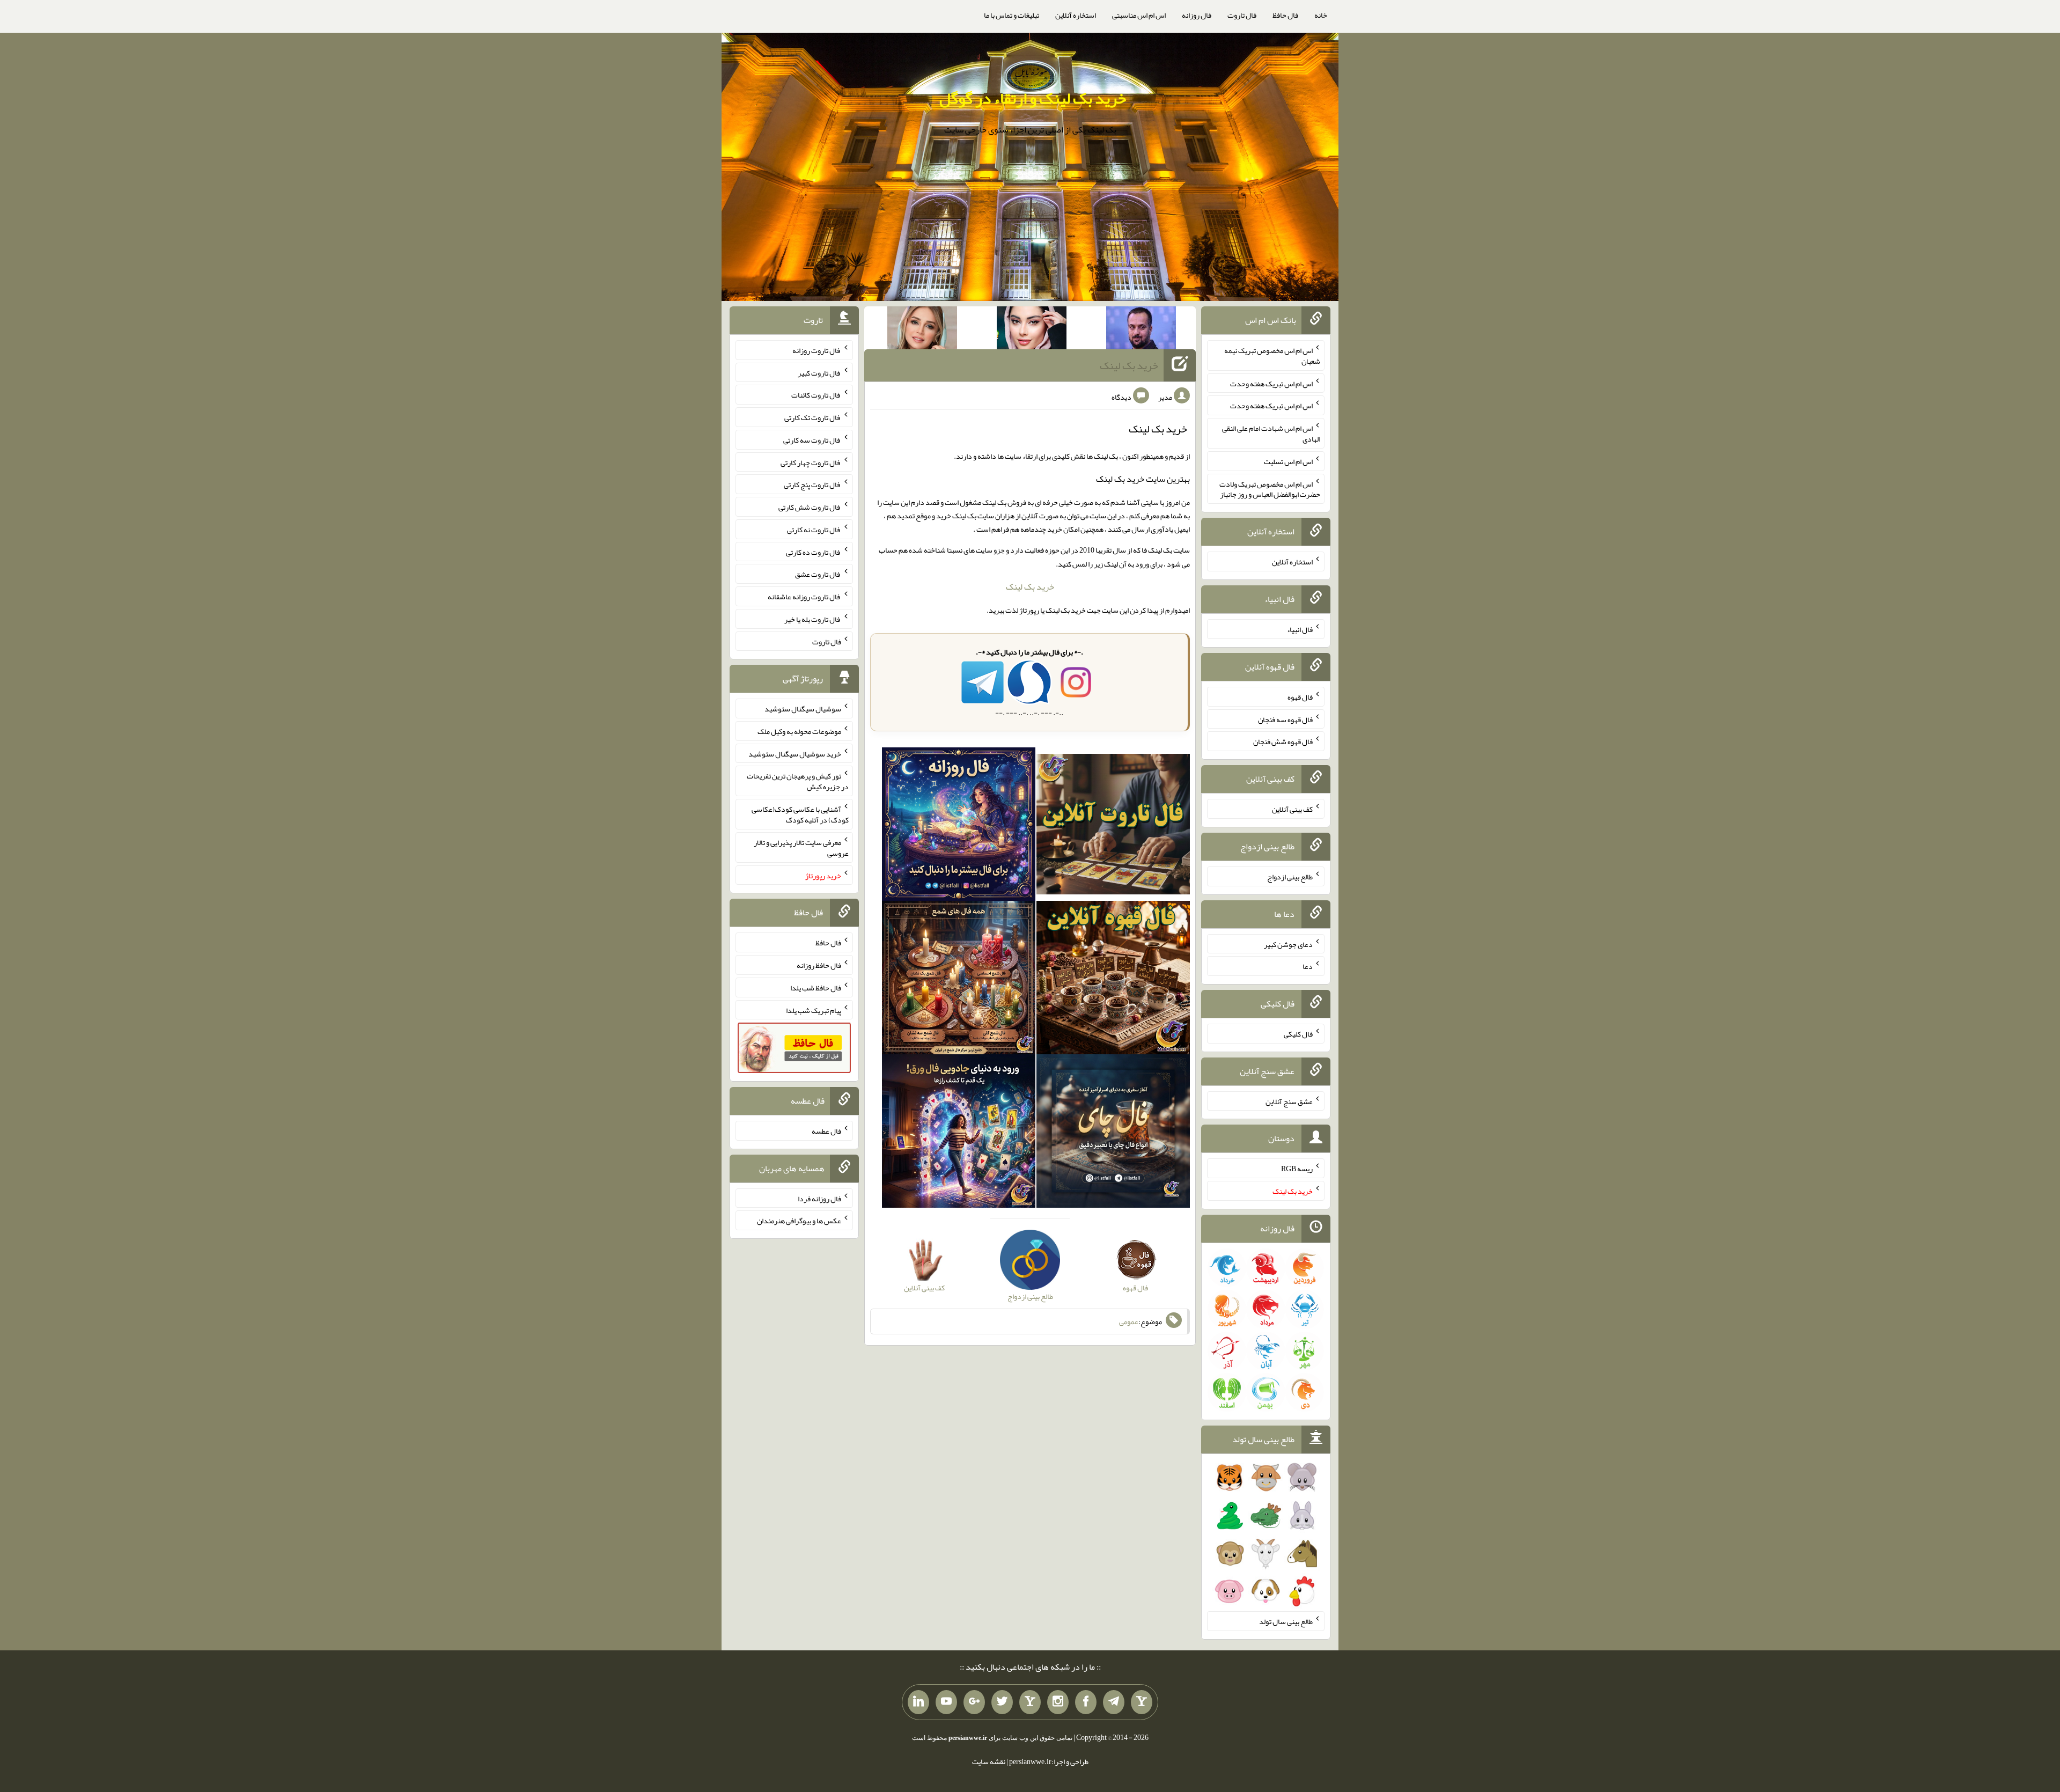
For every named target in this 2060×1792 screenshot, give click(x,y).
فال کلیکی (1298, 1034)
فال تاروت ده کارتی (814, 552)
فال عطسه (826, 1131)
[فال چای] (1113, 1133)
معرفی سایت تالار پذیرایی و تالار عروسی (801, 848)
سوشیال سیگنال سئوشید (803, 709)
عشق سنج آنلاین (1289, 1101)
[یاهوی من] (1142, 1702)
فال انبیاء (1300, 629)
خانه (1321, 15)
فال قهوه (1300, 697)
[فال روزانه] (959, 826)
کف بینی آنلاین (1292, 809)
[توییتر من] (1002, 1702)
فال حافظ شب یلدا (816, 988)
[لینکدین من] (918, 1702)
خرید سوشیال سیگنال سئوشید (795, 753)
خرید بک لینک (1129, 365)
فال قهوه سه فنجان (1285, 719)
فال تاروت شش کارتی (810, 507)
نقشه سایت (989, 1761)
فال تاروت (1242, 15)
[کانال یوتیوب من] (946, 1702)
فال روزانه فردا (819, 1198)
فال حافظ (1285, 15)
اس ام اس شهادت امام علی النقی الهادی (1271, 434)
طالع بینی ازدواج (1290, 877)
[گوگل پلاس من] (974, 1702)
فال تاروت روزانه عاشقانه (804, 597)
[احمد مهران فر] (1141, 330)
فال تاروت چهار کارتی (811, 462)
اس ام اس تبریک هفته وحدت (1271, 383)
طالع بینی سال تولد (1286, 1621)
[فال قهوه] (1113, 980)
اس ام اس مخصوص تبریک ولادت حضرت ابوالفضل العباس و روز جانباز (1270, 489)
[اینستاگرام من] (1058, 1702)
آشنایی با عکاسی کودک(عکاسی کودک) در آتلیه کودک (800, 814)
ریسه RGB (1297, 1169)
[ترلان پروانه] (1032, 330)
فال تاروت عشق (818, 574)
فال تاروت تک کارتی (813, 417)
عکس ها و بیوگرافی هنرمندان (799, 1221)
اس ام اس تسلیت (1288, 461)
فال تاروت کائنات (816, 395)
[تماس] (1030, 1702)
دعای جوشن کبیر (1288, 944)
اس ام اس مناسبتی (1139, 15)
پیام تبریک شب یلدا (814, 1010)
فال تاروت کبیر (819, 372)
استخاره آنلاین (1076, 15)
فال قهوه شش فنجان (1283, 741)
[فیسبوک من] (1086, 1702)
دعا (1308, 966)
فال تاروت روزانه (817, 350)
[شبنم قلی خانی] (922, 330)
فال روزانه (1197, 15)
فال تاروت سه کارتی (812, 440)
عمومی (1129, 1321)
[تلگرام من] (1114, 1702)
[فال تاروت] (1113, 826)
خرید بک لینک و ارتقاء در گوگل (1033, 98)
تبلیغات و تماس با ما (1011, 15)
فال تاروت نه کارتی (814, 530)
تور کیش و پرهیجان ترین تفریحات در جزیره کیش (798, 781)
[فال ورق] (959, 1133)
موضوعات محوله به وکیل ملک (799, 731)
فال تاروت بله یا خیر (813, 619)
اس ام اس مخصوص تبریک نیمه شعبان (1272, 356)
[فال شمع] (959, 980)
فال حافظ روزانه (819, 965)
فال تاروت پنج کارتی (812, 484)
